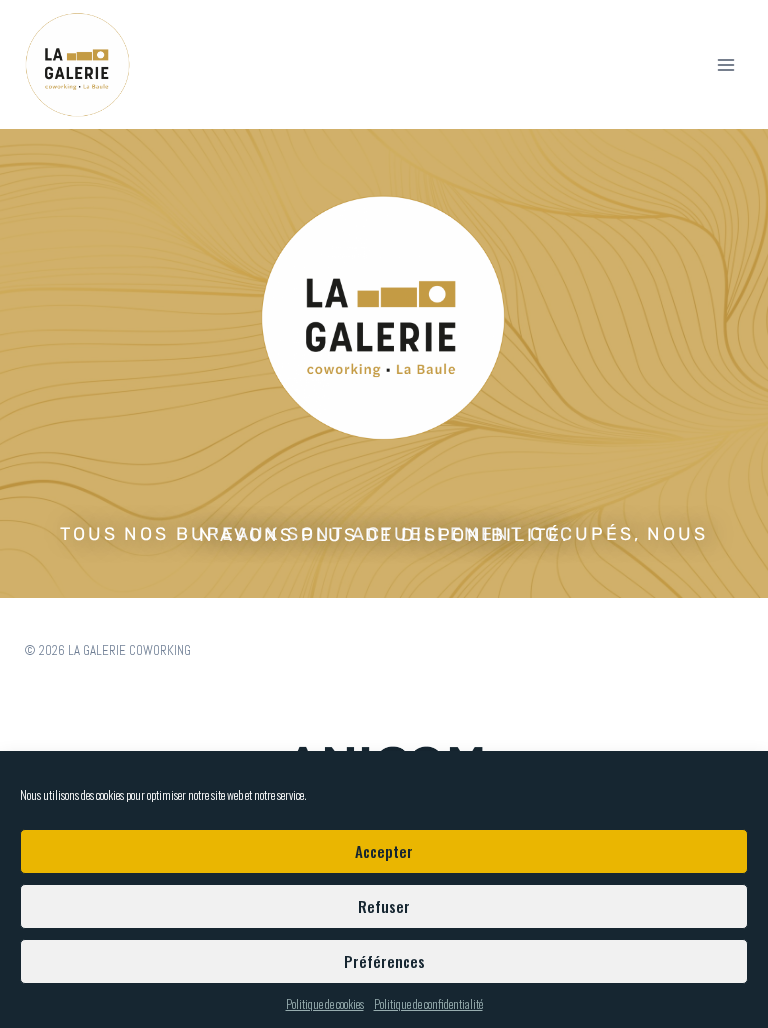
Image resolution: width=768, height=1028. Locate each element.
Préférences (384, 961)
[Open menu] (725, 64)
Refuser (384, 906)
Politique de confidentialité (428, 1003)
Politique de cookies (325, 1003)
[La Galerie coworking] (78, 65)
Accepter (384, 851)
